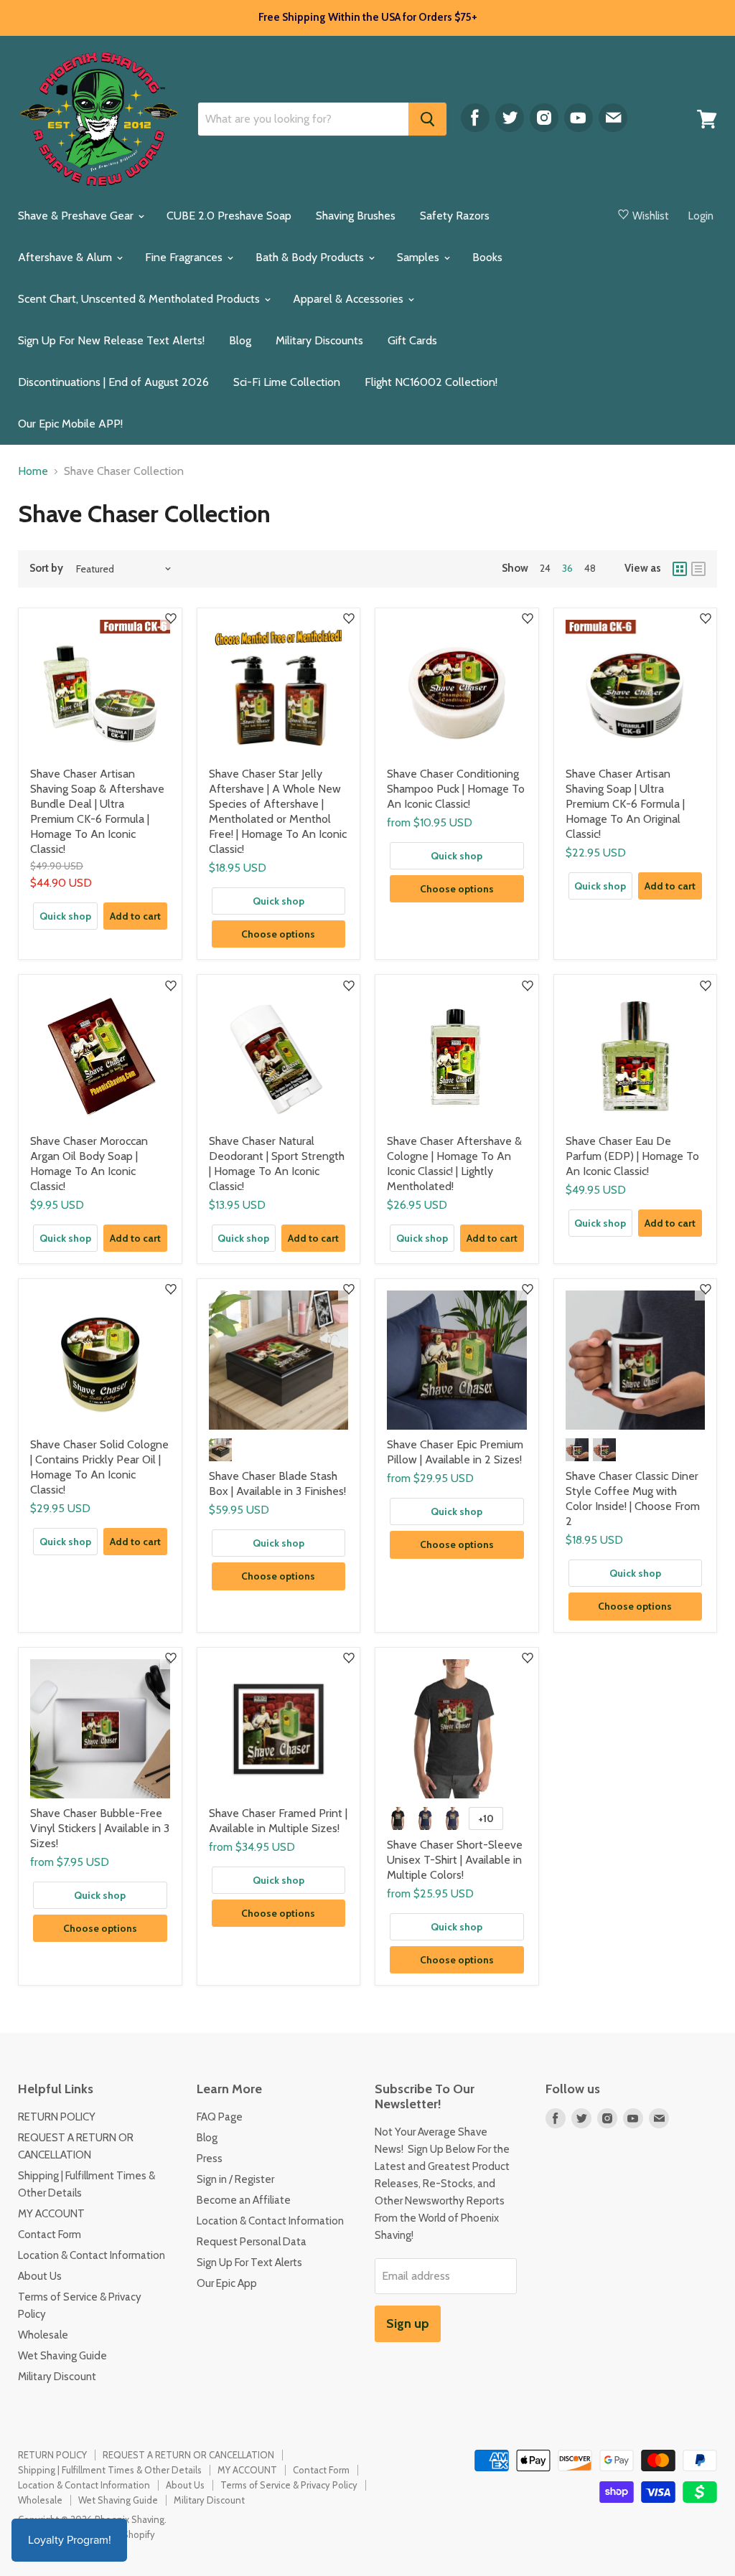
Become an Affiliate (244, 2200)
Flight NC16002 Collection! (431, 382)
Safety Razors (455, 216)
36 (567, 568)
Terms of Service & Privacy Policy (289, 2485)
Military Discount (57, 2377)
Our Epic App (227, 2283)
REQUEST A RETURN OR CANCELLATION (188, 2455)
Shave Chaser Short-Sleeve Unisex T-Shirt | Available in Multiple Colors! (455, 1860)
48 (590, 568)
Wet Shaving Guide (62, 2356)
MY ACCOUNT (51, 2214)
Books (487, 257)
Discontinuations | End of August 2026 (113, 382)
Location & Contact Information (92, 2255)
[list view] (698, 569)
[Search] (427, 119)
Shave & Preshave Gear (77, 216)
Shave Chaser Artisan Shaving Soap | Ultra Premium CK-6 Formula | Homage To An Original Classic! (625, 804)
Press (210, 2159)
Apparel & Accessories (350, 299)
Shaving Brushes (356, 216)
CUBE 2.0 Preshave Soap (229, 216)
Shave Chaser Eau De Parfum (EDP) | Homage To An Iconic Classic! (632, 1156)
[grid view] (680, 569)
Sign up (408, 2323)
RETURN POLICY (57, 2117)
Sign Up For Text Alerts (249, 2263)
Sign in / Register (235, 2179)
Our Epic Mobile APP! (70, 424)
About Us (40, 2276)
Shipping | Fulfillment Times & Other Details (110, 2470)
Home (33, 471)
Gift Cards (412, 340)
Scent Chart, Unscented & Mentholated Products (140, 299)
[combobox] (303, 119)
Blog (240, 340)
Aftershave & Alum (66, 257)
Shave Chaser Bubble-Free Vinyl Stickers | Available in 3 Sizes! (100, 1828)
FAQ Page (220, 2117)
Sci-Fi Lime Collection (287, 382)
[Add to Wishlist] (171, 619)
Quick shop (65, 916)
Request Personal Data (252, 2242)
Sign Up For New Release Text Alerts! (111, 340)
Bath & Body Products (311, 257)
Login (701, 216)
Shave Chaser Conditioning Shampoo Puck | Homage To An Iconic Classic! (456, 789)
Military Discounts (319, 340)
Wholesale (43, 2335)
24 (545, 568)
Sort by (46, 568)
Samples (420, 257)
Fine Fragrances (185, 257)
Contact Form (50, 2235)
